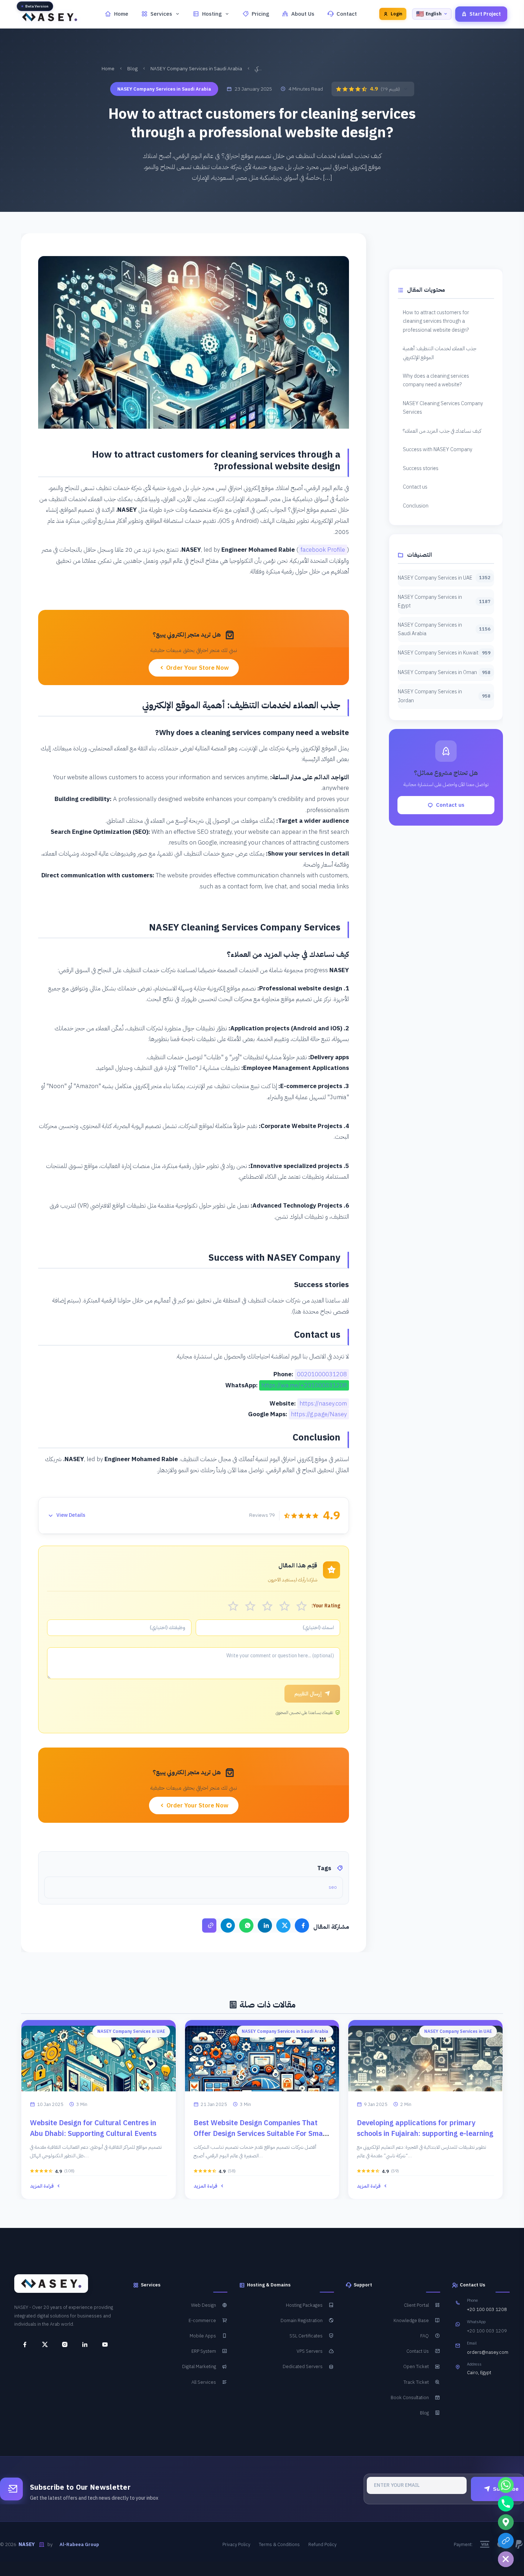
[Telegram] (228, 1925)
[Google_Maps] (506, 2522)
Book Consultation (410, 2398)
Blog (132, 69)
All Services (204, 2382)
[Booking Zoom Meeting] (506, 2541)
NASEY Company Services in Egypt (444, 601)
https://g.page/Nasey (319, 1414)
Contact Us (418, 2351)
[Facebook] (302, 1925)
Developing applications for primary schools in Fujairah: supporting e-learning (425, 2128)
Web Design (204, 2305)
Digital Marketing (199, 2366)
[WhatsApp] (246, 1925)
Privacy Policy (236, 2544)
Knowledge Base (411, 2320)
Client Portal (416, 2305)
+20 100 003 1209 (487, 2331)
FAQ (425, 2336)
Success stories (421, 468)
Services (161, 14)
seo (333, 1887)
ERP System (204, 2351)
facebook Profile (323, 550)
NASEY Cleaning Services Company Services (443, 408)
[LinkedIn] (265, 1925)
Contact (347, 14)
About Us (303, 14)
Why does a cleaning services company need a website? (436, 380)
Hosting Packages (304, 2305)
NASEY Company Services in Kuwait (444, 653)
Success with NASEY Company (438, 449)
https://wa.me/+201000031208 (304, 1385)
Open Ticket (416, 2366)
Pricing (260, 14)
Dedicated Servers (303, 2366)
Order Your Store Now (197, 668)
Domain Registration (302, 2320)
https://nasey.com (323, 1404)
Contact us (415, 487)
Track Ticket (416, 2382)
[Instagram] (62, 2345)
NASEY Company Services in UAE (444, 578)
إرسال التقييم (308, 1694)
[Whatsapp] (506, 2485)
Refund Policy (322, 2544)
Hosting (212, 14)
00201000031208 (322, 1374)
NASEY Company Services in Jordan (444, 696)
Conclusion (416, 506)
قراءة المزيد (42, 2186)
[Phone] (506, 2504)
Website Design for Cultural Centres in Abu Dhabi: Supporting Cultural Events (93, 2128)
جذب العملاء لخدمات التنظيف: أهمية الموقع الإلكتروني (440, 353)
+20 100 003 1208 (487, 2310)
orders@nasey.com (488, 2352)
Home (121, 14)
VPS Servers (310, 2351)
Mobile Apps (203, 2336)
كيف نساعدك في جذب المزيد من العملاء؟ (442, 431)
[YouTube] (102, 2345)
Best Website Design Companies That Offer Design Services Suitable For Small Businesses (260, 2133)
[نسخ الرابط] (209, 1925)
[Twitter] (283, 1925)
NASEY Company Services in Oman (444, 672)
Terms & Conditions (279, 2544)
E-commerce (202, 2320)
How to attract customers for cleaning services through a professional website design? (436, 321)
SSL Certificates (306, 2336)
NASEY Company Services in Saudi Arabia (196, 69)
